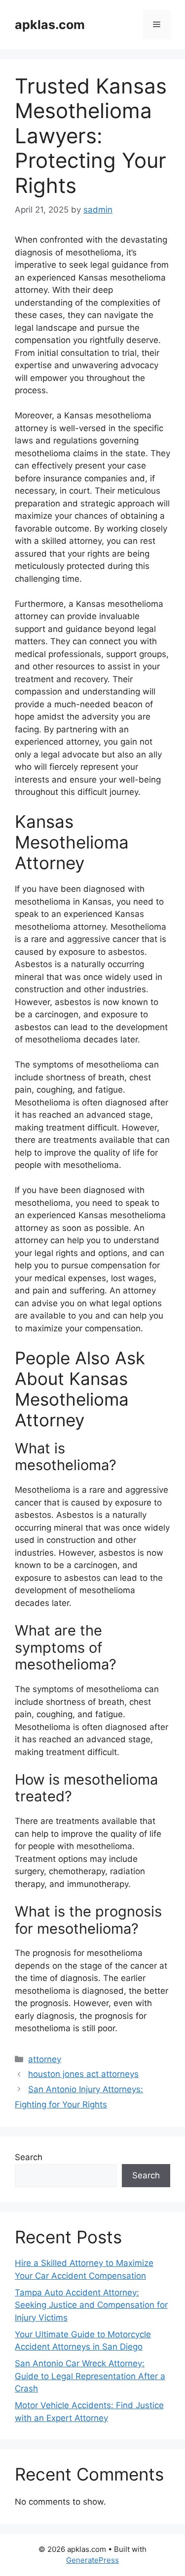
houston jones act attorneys (83, 2074)
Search (29, 2157)
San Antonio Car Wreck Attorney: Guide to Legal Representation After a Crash (90, 2376)
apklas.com (50, 25)
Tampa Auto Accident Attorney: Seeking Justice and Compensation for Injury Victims (91, 2305)
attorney (45, 2059)
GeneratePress (92, 2560)
